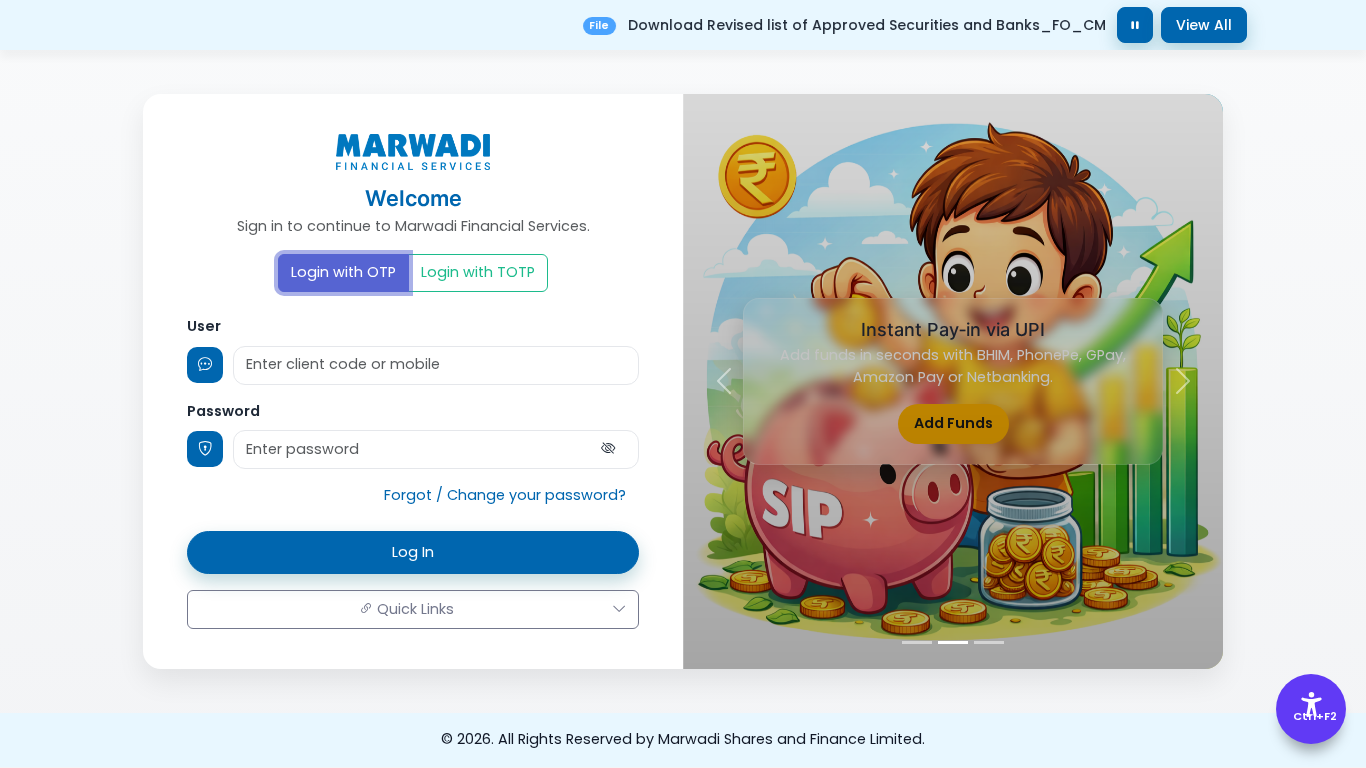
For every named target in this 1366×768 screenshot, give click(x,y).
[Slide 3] (989, 642)
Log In (413, 552)
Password (223, 411)
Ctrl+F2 (1312, 716)
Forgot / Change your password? (505, 495)
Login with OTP (343, 272)
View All (1204, 25)
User (204, 326)
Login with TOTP (478, 272)
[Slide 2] (953, 642)
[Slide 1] (917, 642)
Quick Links (413, 609)
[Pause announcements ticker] (1135, 25)
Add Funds (953, 423)
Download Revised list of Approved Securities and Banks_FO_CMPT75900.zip (891, 25)
